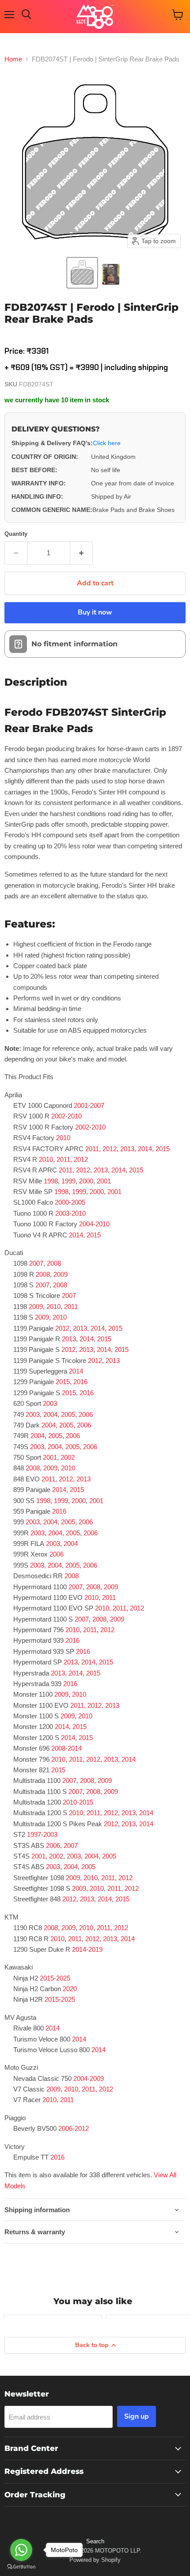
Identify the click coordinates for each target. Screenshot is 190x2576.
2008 (54, 1263)
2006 (86, 1414)
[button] (82, 273)
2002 (58, 1116)
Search (95, 2541)
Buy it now (95, 612)
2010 (75, 1116)
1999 (68, 1181)
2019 (95, 1949)
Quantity (16, 534)
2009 (61, 1274)
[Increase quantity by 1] (82, 553)
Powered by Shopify (95, 2560)
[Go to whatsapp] (21, 2550)
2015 (163, 1149)
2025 (63, 1978)
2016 (80, 1382)
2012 (110, 1149)
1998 (51, 1181)
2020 (70, 1989)
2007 (97, 1105)
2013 (127, 1149)
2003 (62, 1213)
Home (13, 59)
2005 (78, 1202)
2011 (92, 1149)
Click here (107, 443)
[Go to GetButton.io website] (21, 2567)
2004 (86, 1224)
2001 (81, 1105)
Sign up (137, 2416)
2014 (145, 1149)
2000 (86, 1181)
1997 (34, 1834)
